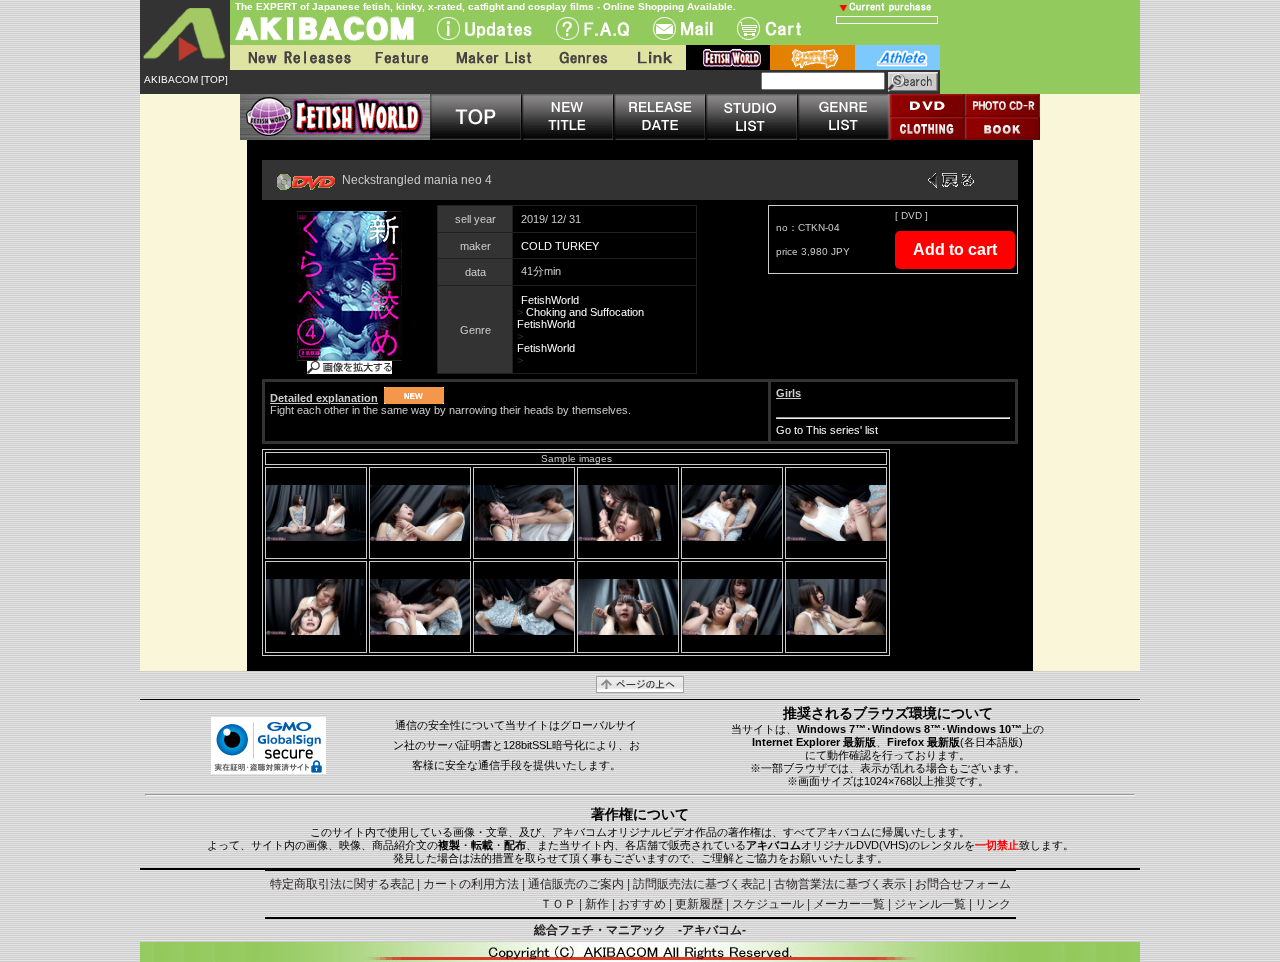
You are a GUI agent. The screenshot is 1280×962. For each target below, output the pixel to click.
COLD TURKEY (560, 246)
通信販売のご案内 (576, 884)
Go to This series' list (827, 430)
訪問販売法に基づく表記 (699, 884)
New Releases (295, 57)
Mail (683, 28)
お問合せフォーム (963, 884)
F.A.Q (592, 28)
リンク (993, 904)
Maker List (493, 57)
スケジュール (768, 904)
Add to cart (955, 249)
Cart (769, 28)
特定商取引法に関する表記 (342, 884)
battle (812, 57)
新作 (597, 904)
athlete (897, 57)
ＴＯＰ (558, 904)
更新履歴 (699, 904)
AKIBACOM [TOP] (186, 79)
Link (653, 57)
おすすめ (642, 904)
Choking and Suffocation (585, 312)
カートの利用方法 (471, 884)
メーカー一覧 (849, 904)
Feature (401, 57)
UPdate (484, 28)
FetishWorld (550, 300)
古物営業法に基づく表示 (840, 884)
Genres (582, 57)
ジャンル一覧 (930, 904)
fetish (728, 57)
